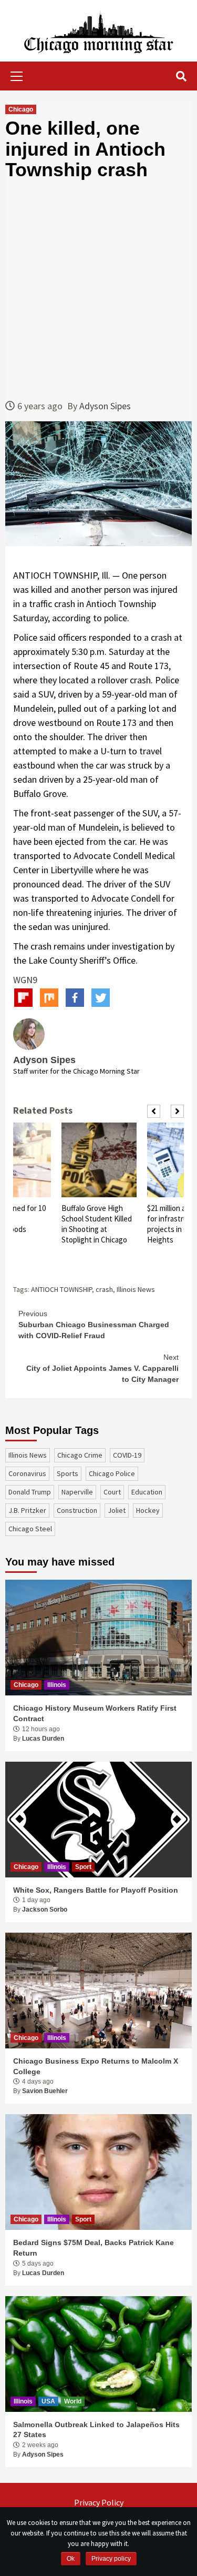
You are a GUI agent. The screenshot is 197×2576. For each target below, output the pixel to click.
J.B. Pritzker (27, 1510)
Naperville (77, 1492)
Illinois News (136, 1289)
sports (68, 1473)
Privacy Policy (99, 2502)
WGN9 (25, 980)
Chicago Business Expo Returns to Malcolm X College (96, 2066)
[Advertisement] (98, 290)
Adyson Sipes (105, 406)
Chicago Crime (80, 1455)
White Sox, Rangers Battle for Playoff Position (96, 1890)
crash (104, 1289)
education (147, 1492)
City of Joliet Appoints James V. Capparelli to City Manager (102, 1368)
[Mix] (49, 998)
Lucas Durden (43, 1739)
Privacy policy (111, 2559)
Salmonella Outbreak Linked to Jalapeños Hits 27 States (96, 2430)
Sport (83, 1867)
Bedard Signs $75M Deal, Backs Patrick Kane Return (94, 2248)
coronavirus (27, 1473)
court (112, 1492)
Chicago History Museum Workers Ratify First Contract (95, 1713)
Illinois (57, 1685)
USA (48, 2401)
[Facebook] (75, 998)
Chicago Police (112, 1473)
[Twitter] (101, 998)
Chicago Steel (30, 1529)
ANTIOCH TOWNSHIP (61, 1289)
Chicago (21, 109)
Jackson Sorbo (45, 1910)
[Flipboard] (23, 998)
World (73, 2401)
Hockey (148, 1510)
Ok (71, 2559)
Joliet (117, 1510)
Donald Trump (30, 1492)
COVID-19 (127, 1455)
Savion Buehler (45, 2091)
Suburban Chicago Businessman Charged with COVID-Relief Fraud (94, 1325)
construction (77, 1510)
